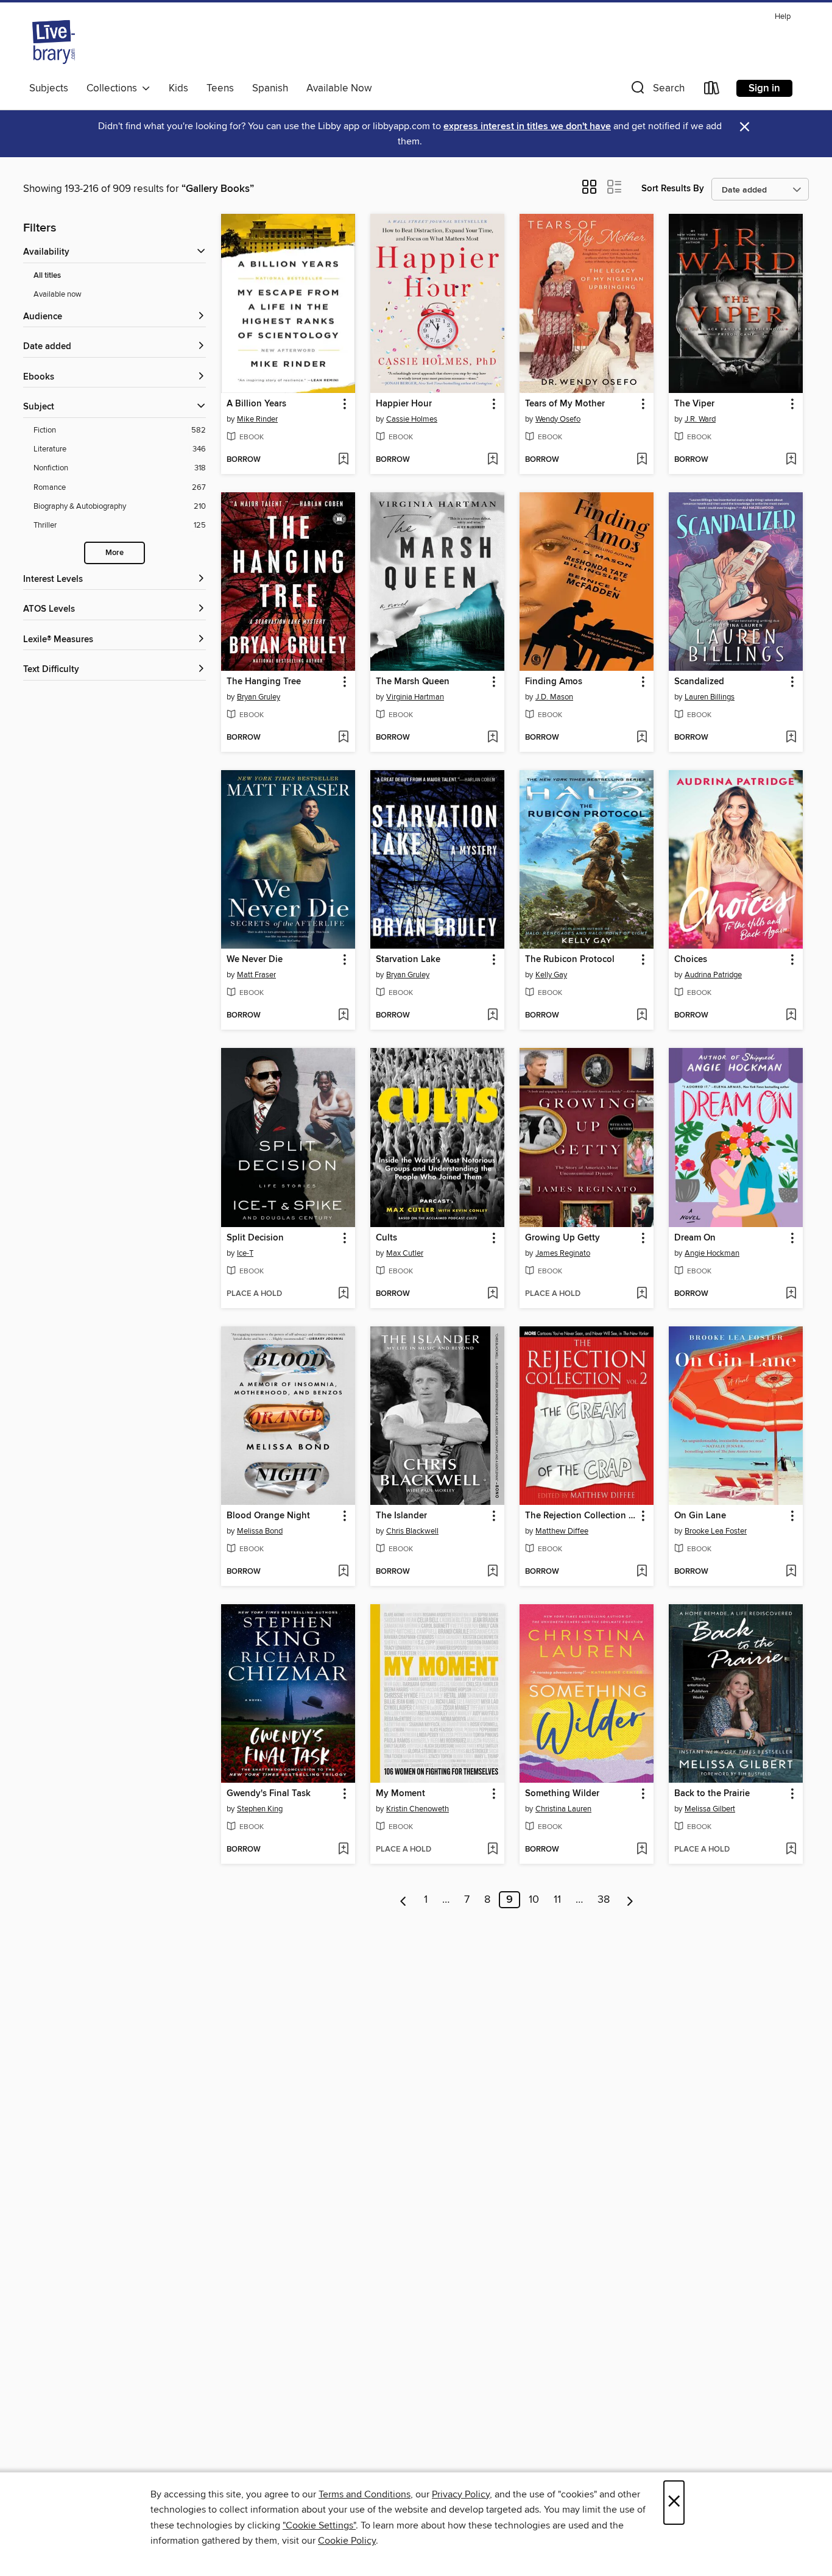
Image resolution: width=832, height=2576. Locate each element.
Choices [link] (691, 960)
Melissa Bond (260, 1531)
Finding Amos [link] (554, 682)
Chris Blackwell (412, 1531)
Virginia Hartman (415, 697)
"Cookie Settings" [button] (319, 2525)
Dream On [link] (695, 1238)
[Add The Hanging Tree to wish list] (343, 738)
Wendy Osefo (558, 419)
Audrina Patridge (713, 975)
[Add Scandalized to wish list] (791, 738)
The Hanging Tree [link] (264, 682)
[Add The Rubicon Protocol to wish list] (642, 1016)
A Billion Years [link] (256, 404)
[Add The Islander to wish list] (492, 1572)
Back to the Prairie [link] (712, 1794)
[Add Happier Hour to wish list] (492, 460)
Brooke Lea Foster (716, 1531)
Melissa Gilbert (710, 1809)
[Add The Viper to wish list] (791, 460)
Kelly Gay (551, 975)
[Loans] (712, 90)
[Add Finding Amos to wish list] (642, 738)
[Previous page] (404, 1900)
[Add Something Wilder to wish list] (642, 1850)
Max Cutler (405, 1253)
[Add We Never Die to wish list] (343, 1016)
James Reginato (563, 1253)
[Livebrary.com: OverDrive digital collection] (54, 42)
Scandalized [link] (699, 682)
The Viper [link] (694, 404)
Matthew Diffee (562, 1531)
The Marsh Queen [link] (413, 682)
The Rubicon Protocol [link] (570, 960)
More (115, 553)
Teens (220, 88)
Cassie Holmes (412, 419)
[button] (657, 90)
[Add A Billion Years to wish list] (343, 460)
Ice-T (245, 1253)
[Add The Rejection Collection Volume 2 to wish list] (642, 1572)
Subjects (49, 88)
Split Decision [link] (255, 1238)
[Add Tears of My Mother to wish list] (642, 460)
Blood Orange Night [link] (268, 1516)
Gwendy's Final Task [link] (269, 1794)
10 (534, 1900)
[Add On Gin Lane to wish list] (791, 1572)
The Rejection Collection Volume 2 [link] (581, 1516)
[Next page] (630, 1900)
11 (557, 1900)
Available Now (339, 88)
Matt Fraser (256, 975)
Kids (178, 88)
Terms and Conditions (365, 2494)
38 (604, 1900)
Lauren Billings (710, 697)
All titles (47, 276)
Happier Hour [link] (404, 404)
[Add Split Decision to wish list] (343, 1294)
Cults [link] (386, 1238)
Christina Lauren (563, 1809)
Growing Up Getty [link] (562, 1238)
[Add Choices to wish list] (791, 1016)
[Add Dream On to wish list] (791, 1294)
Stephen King (260, 1809)
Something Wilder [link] (562, 1794)
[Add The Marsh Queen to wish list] (492, 738)
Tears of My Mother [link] (565, 404)
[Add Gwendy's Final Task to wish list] (343, 1850)
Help (783, 17)
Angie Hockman (712, 1253)
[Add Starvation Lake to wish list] (492, 1016)
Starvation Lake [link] (408, 960)
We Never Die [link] (255, 960)
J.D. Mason (554, 697)
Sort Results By (673, 189)
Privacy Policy (461, 2494)
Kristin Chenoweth (418, 1809)
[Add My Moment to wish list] (492, 1850)
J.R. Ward (700, 419)
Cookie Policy (347, 2541)
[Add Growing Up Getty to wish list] (642, 1294)
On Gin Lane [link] (700, 1516)
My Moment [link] (400, 1794)
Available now (58, 294)
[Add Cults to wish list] (492, 1294)
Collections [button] (114, 88)
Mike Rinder (257, 419)
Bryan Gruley (259, 697)
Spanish (270, 88)
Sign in (764, 88)
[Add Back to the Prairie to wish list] (791, 1850)
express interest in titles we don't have (527, 126)
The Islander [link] (401, 1516)
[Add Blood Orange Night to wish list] (343, 1572)
